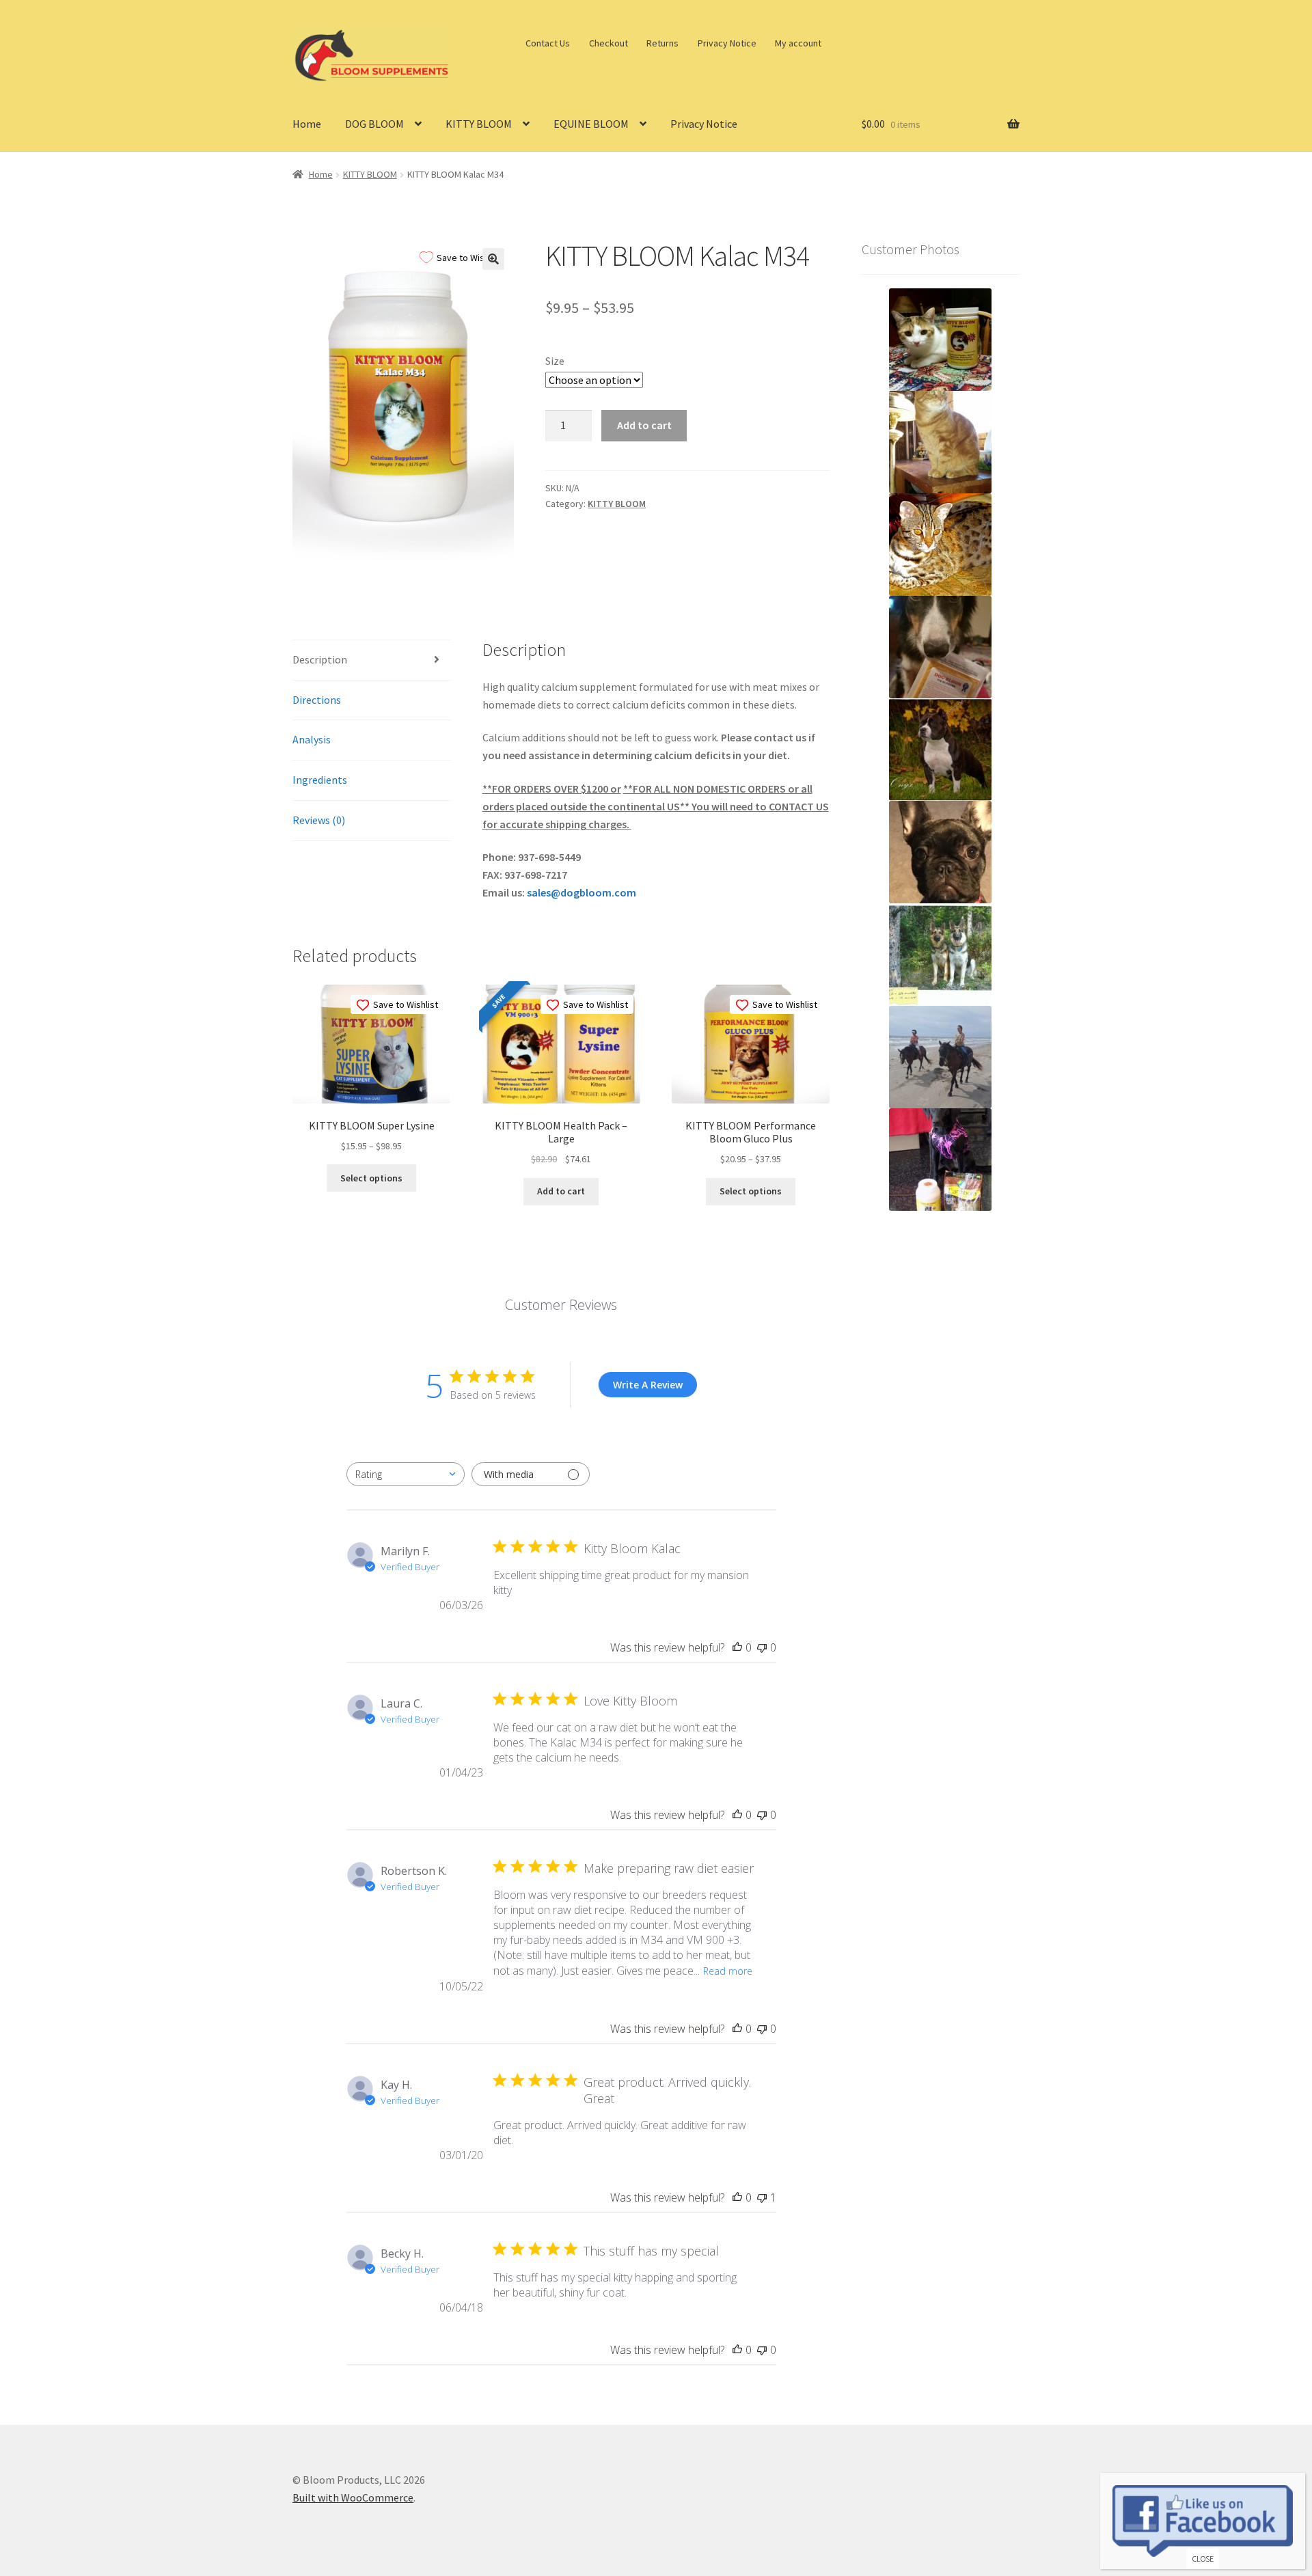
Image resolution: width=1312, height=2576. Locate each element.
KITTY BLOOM (479, 124)
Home (307, 124)
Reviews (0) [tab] (319, 820)
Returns (662, 43)
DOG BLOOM (374, 124)
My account (798, 43)
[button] (493, 259)
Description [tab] (320, 659)
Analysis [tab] (312, 739)
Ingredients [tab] (320, 780)
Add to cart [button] (561, 1191)
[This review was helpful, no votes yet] (737, 1647)
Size (555, 361)
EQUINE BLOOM (591, 124)
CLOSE (1203, 2559)
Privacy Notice (727, 43)
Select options (371, 1178)
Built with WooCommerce (353, 2497)
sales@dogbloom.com (582, 892)
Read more (728, 1971)
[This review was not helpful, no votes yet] (762, 1647)
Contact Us (548, 43)
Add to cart (644, 425)
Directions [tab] (317, 700)
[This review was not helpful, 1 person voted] (762, 2197)
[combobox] (406, 1474)
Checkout (609, 43)
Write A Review (648, 1385)
